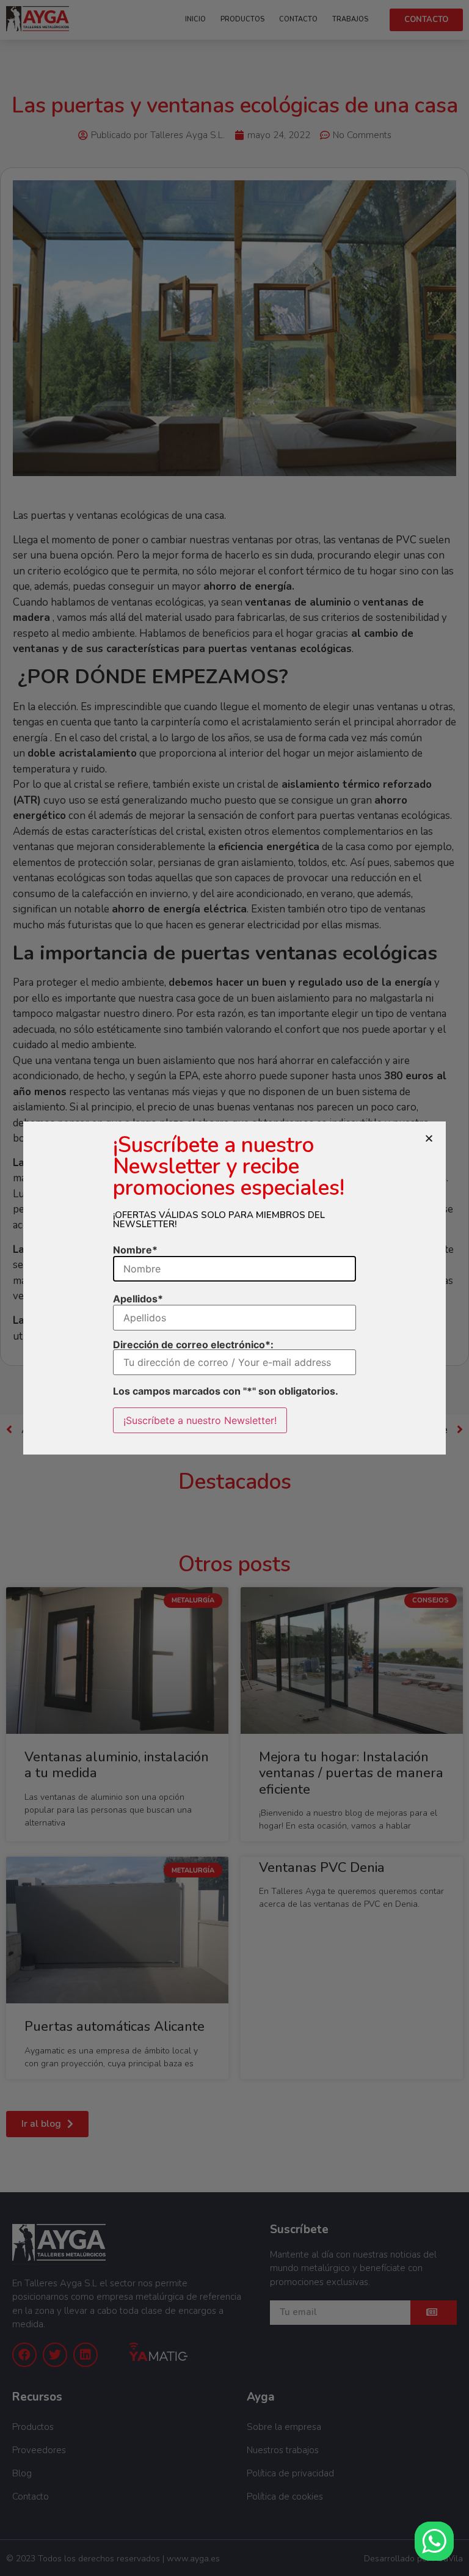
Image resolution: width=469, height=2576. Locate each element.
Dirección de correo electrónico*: (193, 1345)
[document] (234, 1288)
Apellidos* (138, 1299)
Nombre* (135, 1250)
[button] (429, 1138)
